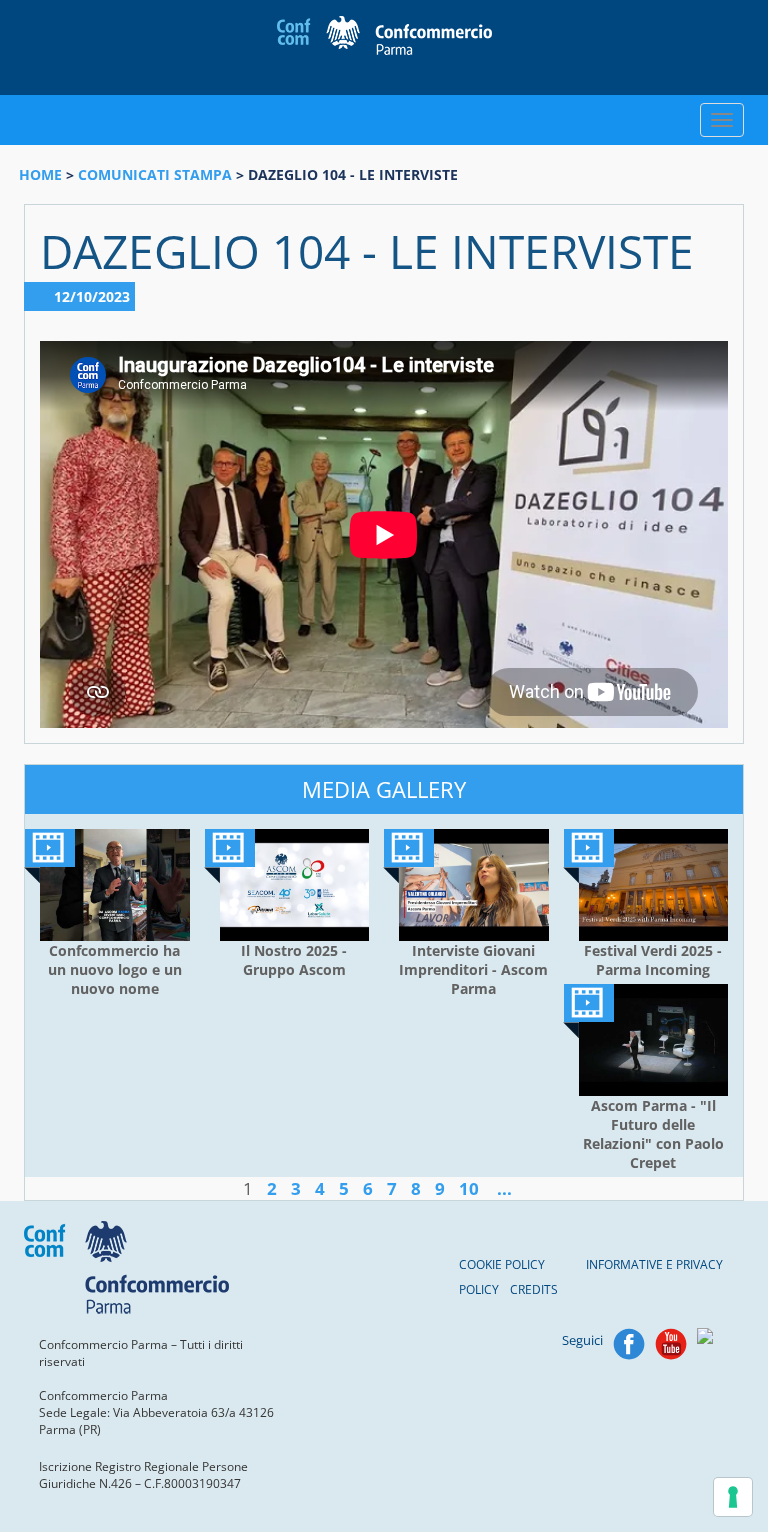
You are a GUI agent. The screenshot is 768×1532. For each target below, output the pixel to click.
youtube (671, 1344)
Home (40, 174)
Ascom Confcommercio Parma (384, 37)
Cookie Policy (502, 1264)
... (504, 1188)
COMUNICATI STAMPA (155, 174)
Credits (534, 1289)
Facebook (629, 1344)
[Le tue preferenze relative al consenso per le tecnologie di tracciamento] (733, 1497)
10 (469, 1188)
